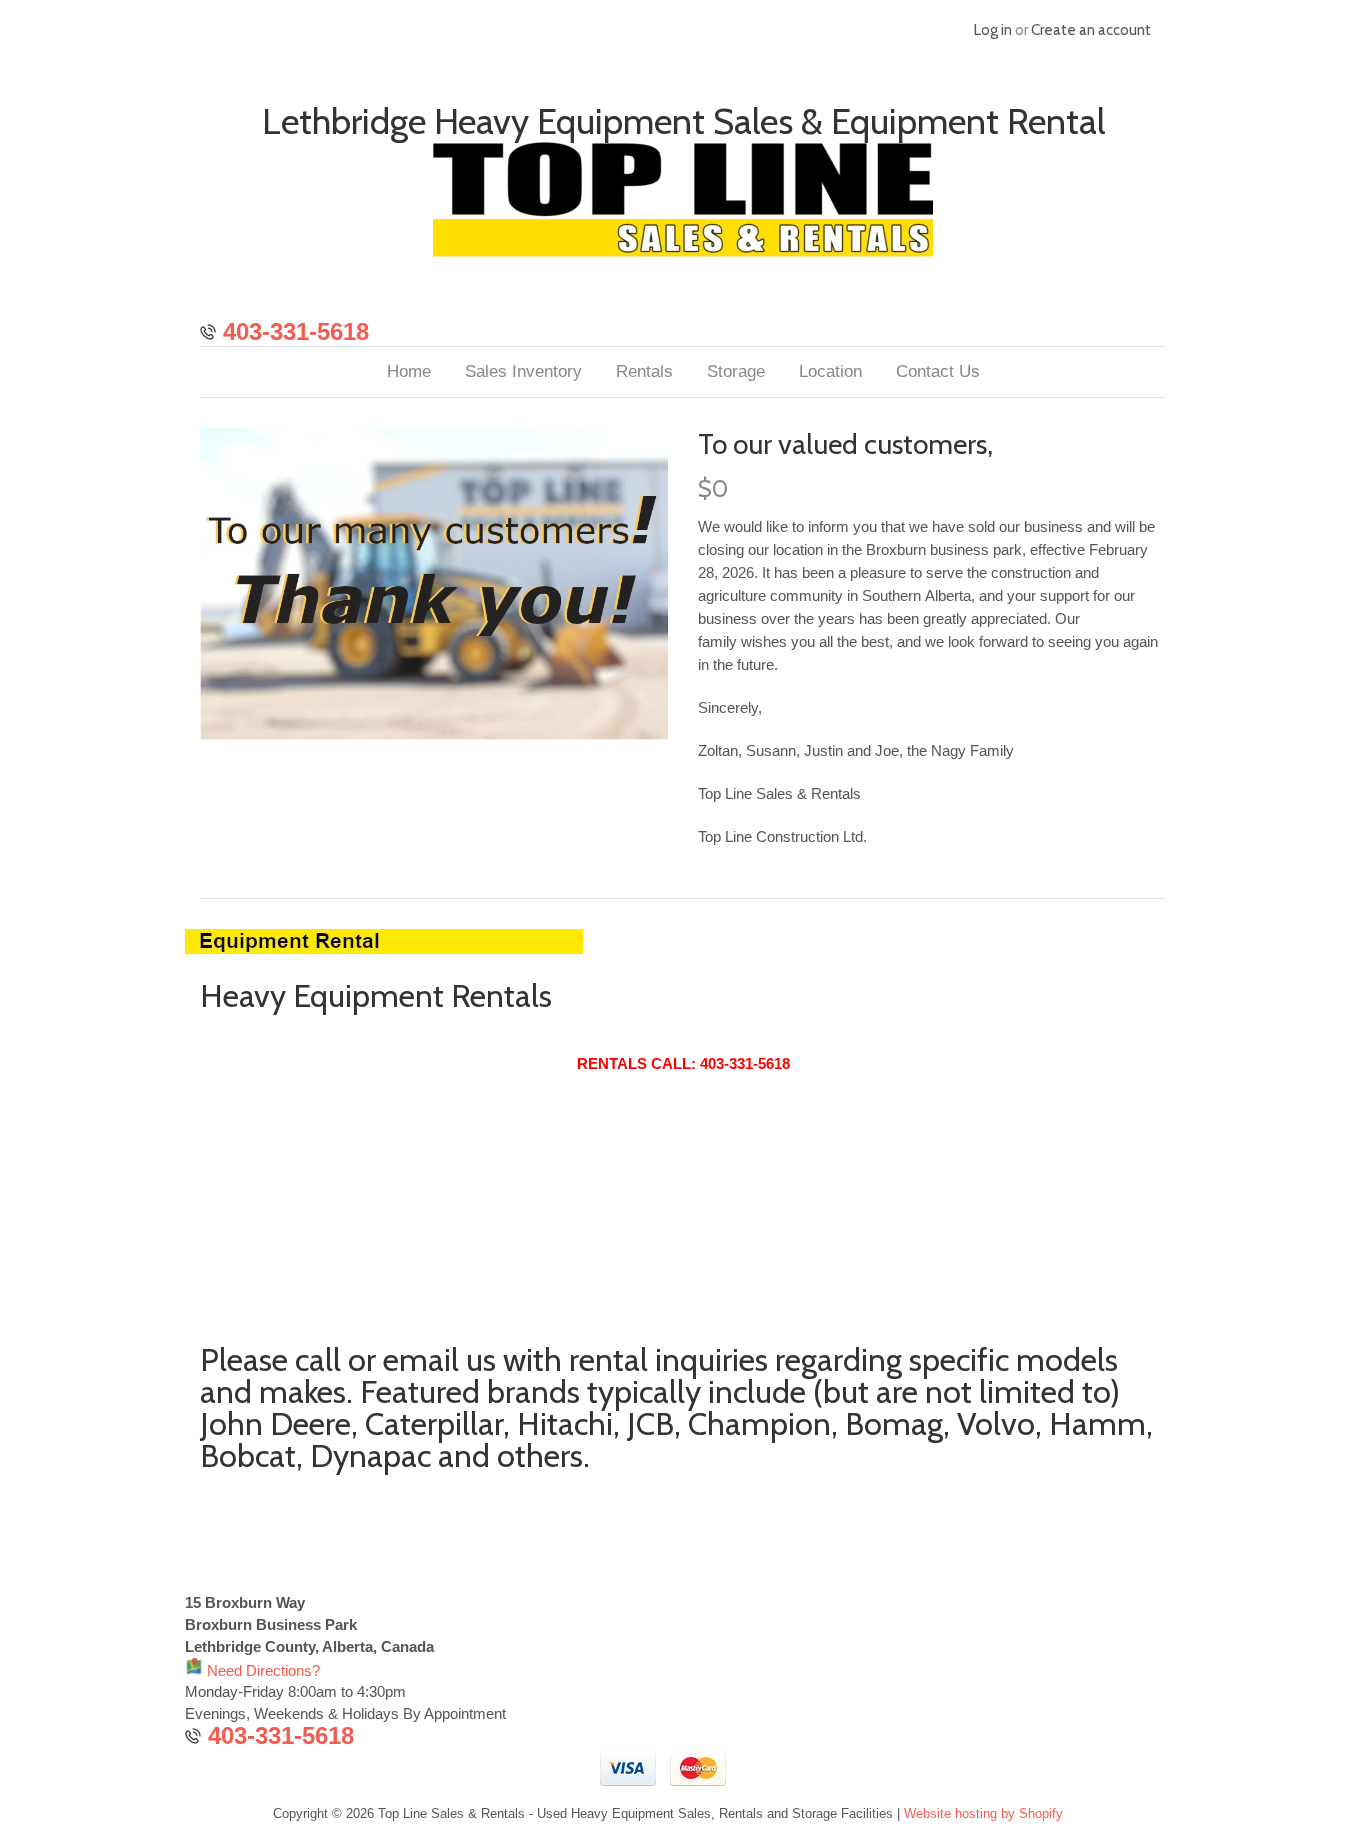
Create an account (1091, 30)
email (421, 1359)
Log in (993, 30)
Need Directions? (261, 1670)
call (318, 1359)
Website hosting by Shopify (983, 1813)
